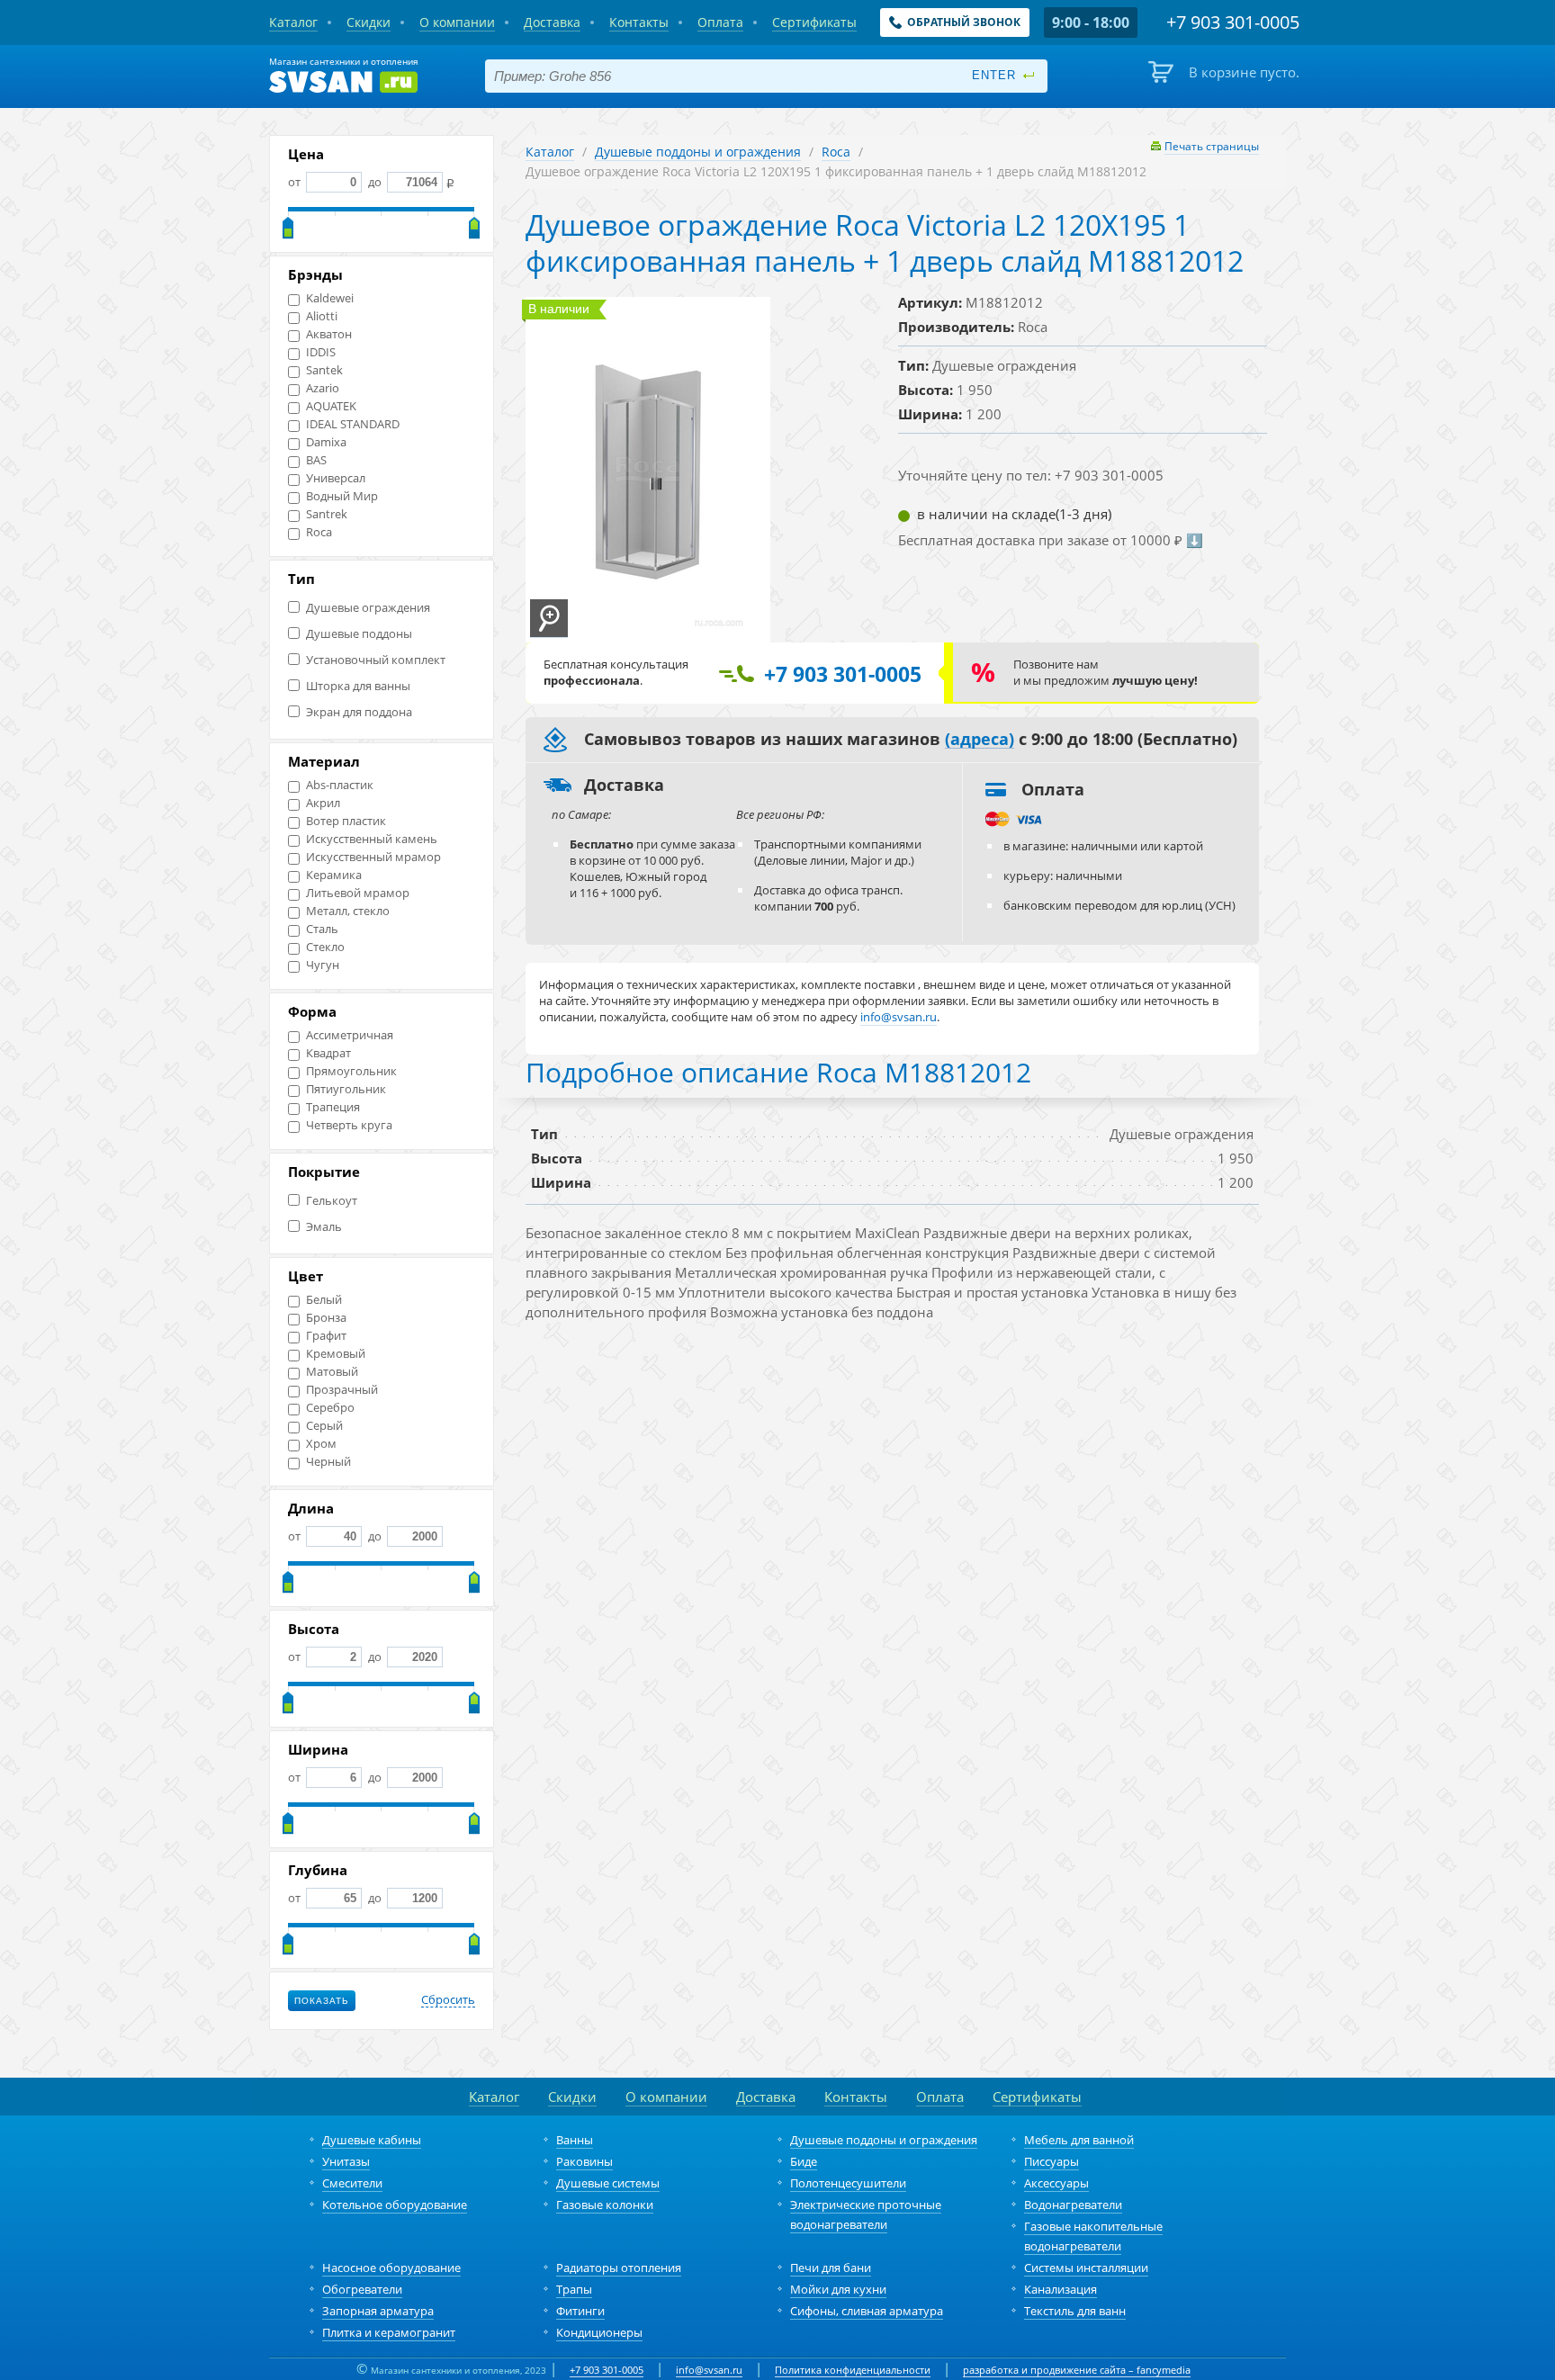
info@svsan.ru (709, 2370)
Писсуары (1052, 2161)
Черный (328, 1462)
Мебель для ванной (1079, 2140)
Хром (321, 1444)
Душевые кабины (372, 2140)
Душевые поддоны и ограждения (698, 152)
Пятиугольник (346, 1089)
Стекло (325, 947)
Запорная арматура (378, 2311)
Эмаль (324, 1227)
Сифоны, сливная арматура (867, 2311)
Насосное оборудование (391, 2268)
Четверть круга (349, 1125)
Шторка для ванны (358, 686)
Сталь (322, 929)
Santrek (327, 514)
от (296, 182)
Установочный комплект (376, 660)
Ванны (575, 2140)
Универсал (336, 478)
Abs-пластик (340, 785)
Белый (324, 1300)
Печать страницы (1212, 146)
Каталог (550, 152)
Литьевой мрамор (358, 893)
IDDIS (321, 352)
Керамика (334, 875)
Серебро (330, 1408)
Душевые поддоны (359, 634)
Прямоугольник (351, 1071)
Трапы (574, 2289)
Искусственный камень (372, 839)
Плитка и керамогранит (389, 2332)
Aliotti (322, 316)
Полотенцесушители (848, 2183)
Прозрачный (342, 1390)
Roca (319, 532)
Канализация (1061, 2289)
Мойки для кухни (838, 2289)
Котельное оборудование (395, 2205)
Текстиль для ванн (1075, 2311)
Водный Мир (342, 496)
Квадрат (328, 1053)
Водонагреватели (1073, 2205)
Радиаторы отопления (619, 2268)
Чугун (323, 965)
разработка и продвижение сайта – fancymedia (1077, 2370)
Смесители (352, 2183)
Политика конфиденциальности (853, 2370)
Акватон (329, 334)
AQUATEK (331, 406)
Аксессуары (1056, 2183)
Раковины (584, 2161)
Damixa (326, 442)
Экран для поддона (359, 712)
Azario (323, 388)
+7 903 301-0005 (607, 2370)
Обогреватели (362, 2289)
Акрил (323, 803)
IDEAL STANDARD (353, 424)
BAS (316, 460)
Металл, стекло (348, 911)
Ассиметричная (350, 1035)
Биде (804, 2161)
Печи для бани (831, 2268)
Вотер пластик (346, 821)
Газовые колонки (605, 2205)
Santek (324, 370)
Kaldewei (330, 298)
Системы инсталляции (1086, 2268)
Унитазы (346, 2161)
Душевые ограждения (368, 608)
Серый (324, 1426)
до (375, 182)
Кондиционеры (599, 2332)
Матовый (332, 1372)
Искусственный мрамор (373, 857)
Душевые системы (608, 2183)
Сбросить (448, 2000)
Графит (326, 1336)
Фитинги (580, 2311)
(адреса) (980, 740)
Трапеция (333, 1107)
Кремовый (336, 1354)
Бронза (326, 1318)
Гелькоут (332, 1201)
